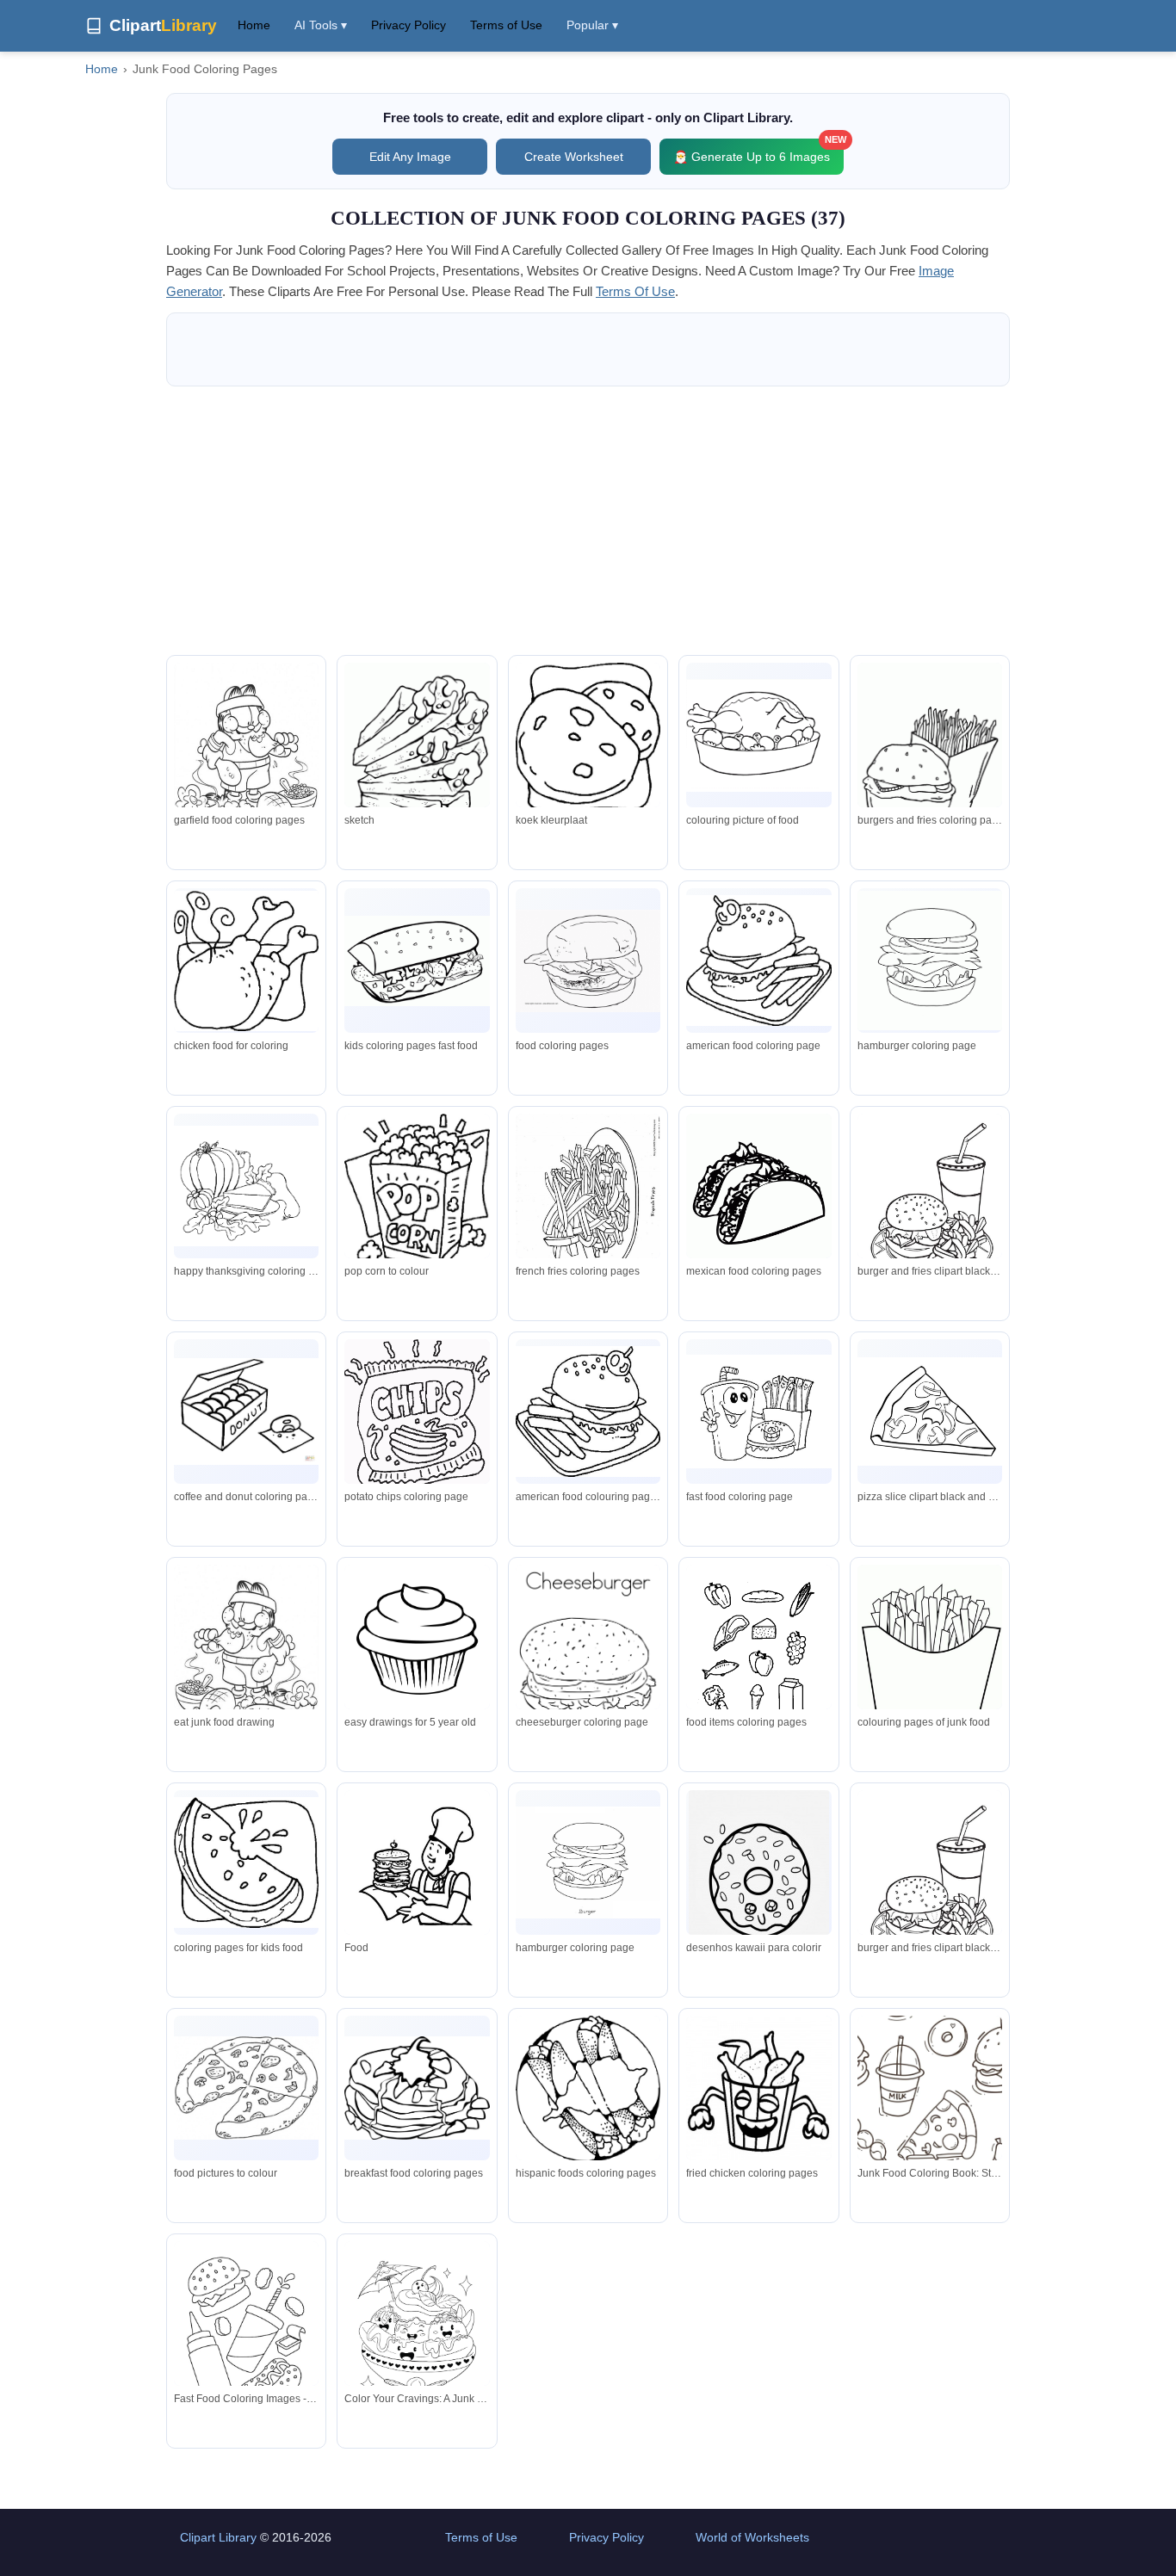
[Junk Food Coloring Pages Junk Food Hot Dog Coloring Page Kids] (588, 1208)
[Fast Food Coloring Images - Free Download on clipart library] (246, 2335)
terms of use (635, 291)
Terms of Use (506, 25)
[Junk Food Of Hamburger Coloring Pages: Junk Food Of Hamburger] (930, 961)
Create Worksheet (574, 157)
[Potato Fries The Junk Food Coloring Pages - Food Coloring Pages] (417, 755)
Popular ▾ (592, 25)
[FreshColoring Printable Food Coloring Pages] (758, 1207)
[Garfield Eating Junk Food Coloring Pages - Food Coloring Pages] (246, 1660)
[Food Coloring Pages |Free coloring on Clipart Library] (417, 1641)
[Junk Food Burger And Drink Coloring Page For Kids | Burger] (930, 1882)
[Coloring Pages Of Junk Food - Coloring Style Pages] (930, 1659)
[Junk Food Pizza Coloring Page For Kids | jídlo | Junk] (930, 1411)
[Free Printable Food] (588, 737)
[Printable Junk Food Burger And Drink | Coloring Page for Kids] (930, 1203)
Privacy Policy (409, 25)
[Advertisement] (588, 521)
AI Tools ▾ (321, 25)
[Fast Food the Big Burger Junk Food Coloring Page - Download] (417, 1867)
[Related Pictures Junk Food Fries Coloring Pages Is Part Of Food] (930, 748)
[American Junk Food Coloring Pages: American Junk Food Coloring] (588, 1412)
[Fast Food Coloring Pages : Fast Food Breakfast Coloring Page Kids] (417, 961)
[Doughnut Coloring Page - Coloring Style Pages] (759, 1889)
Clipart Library (218, 2537)
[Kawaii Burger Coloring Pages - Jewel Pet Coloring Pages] (758, 1412)
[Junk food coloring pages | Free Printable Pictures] (246, 1412)
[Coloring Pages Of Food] (758, 961)
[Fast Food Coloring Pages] (588, 1659)
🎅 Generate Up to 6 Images (758, 151)
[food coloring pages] (246, 2088)
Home (254, 25)
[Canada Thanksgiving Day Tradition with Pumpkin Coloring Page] (758, 2090)
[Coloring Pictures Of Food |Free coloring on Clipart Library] (246, 1863)
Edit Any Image (410, 157)
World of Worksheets (752, 2537)
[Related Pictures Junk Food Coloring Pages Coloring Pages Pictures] (246, 761)
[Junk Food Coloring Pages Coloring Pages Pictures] (588, 961)
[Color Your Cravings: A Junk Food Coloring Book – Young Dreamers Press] (417, 2334)
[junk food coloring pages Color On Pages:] (417, 1415)
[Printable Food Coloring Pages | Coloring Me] (417, 2088)
